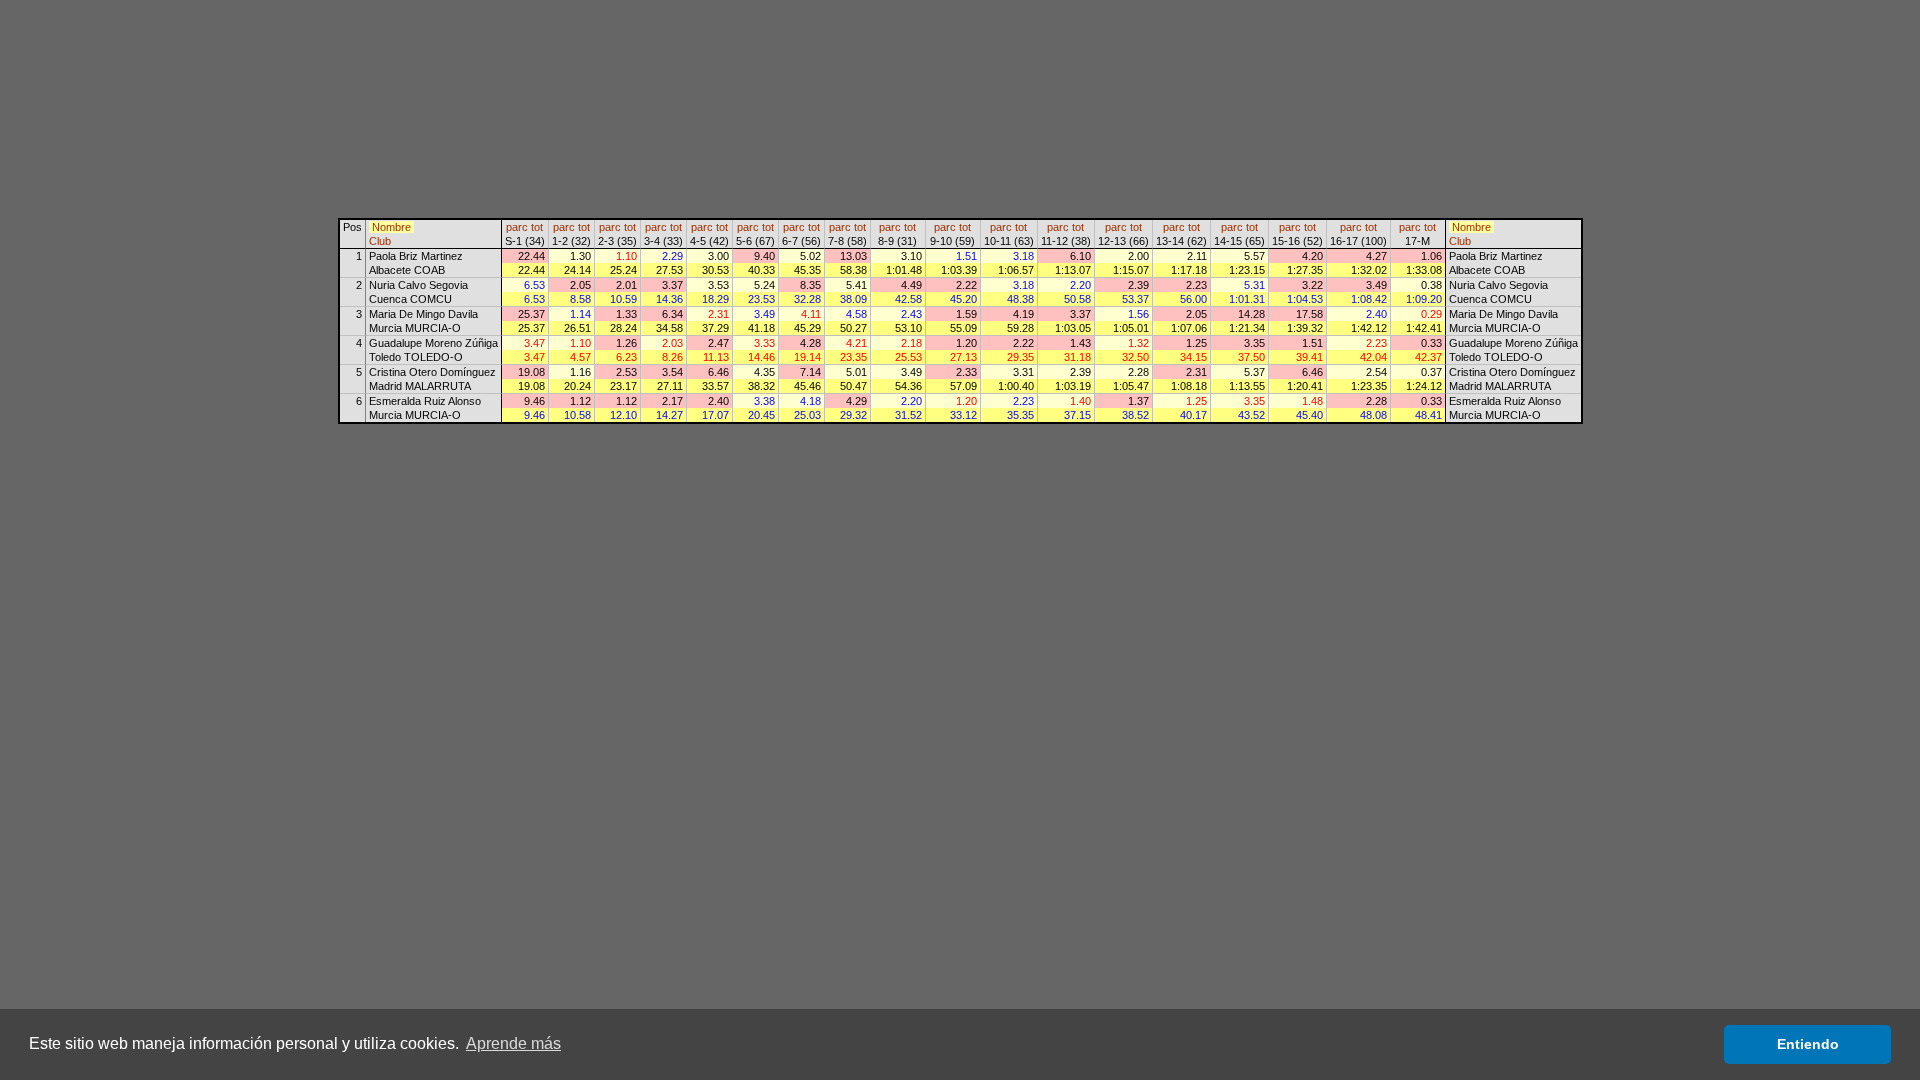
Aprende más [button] (513, 1043)
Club (380, 241)
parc (517, 227)
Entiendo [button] (1808, 1044)
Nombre (391, 227)
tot (537, 227)
